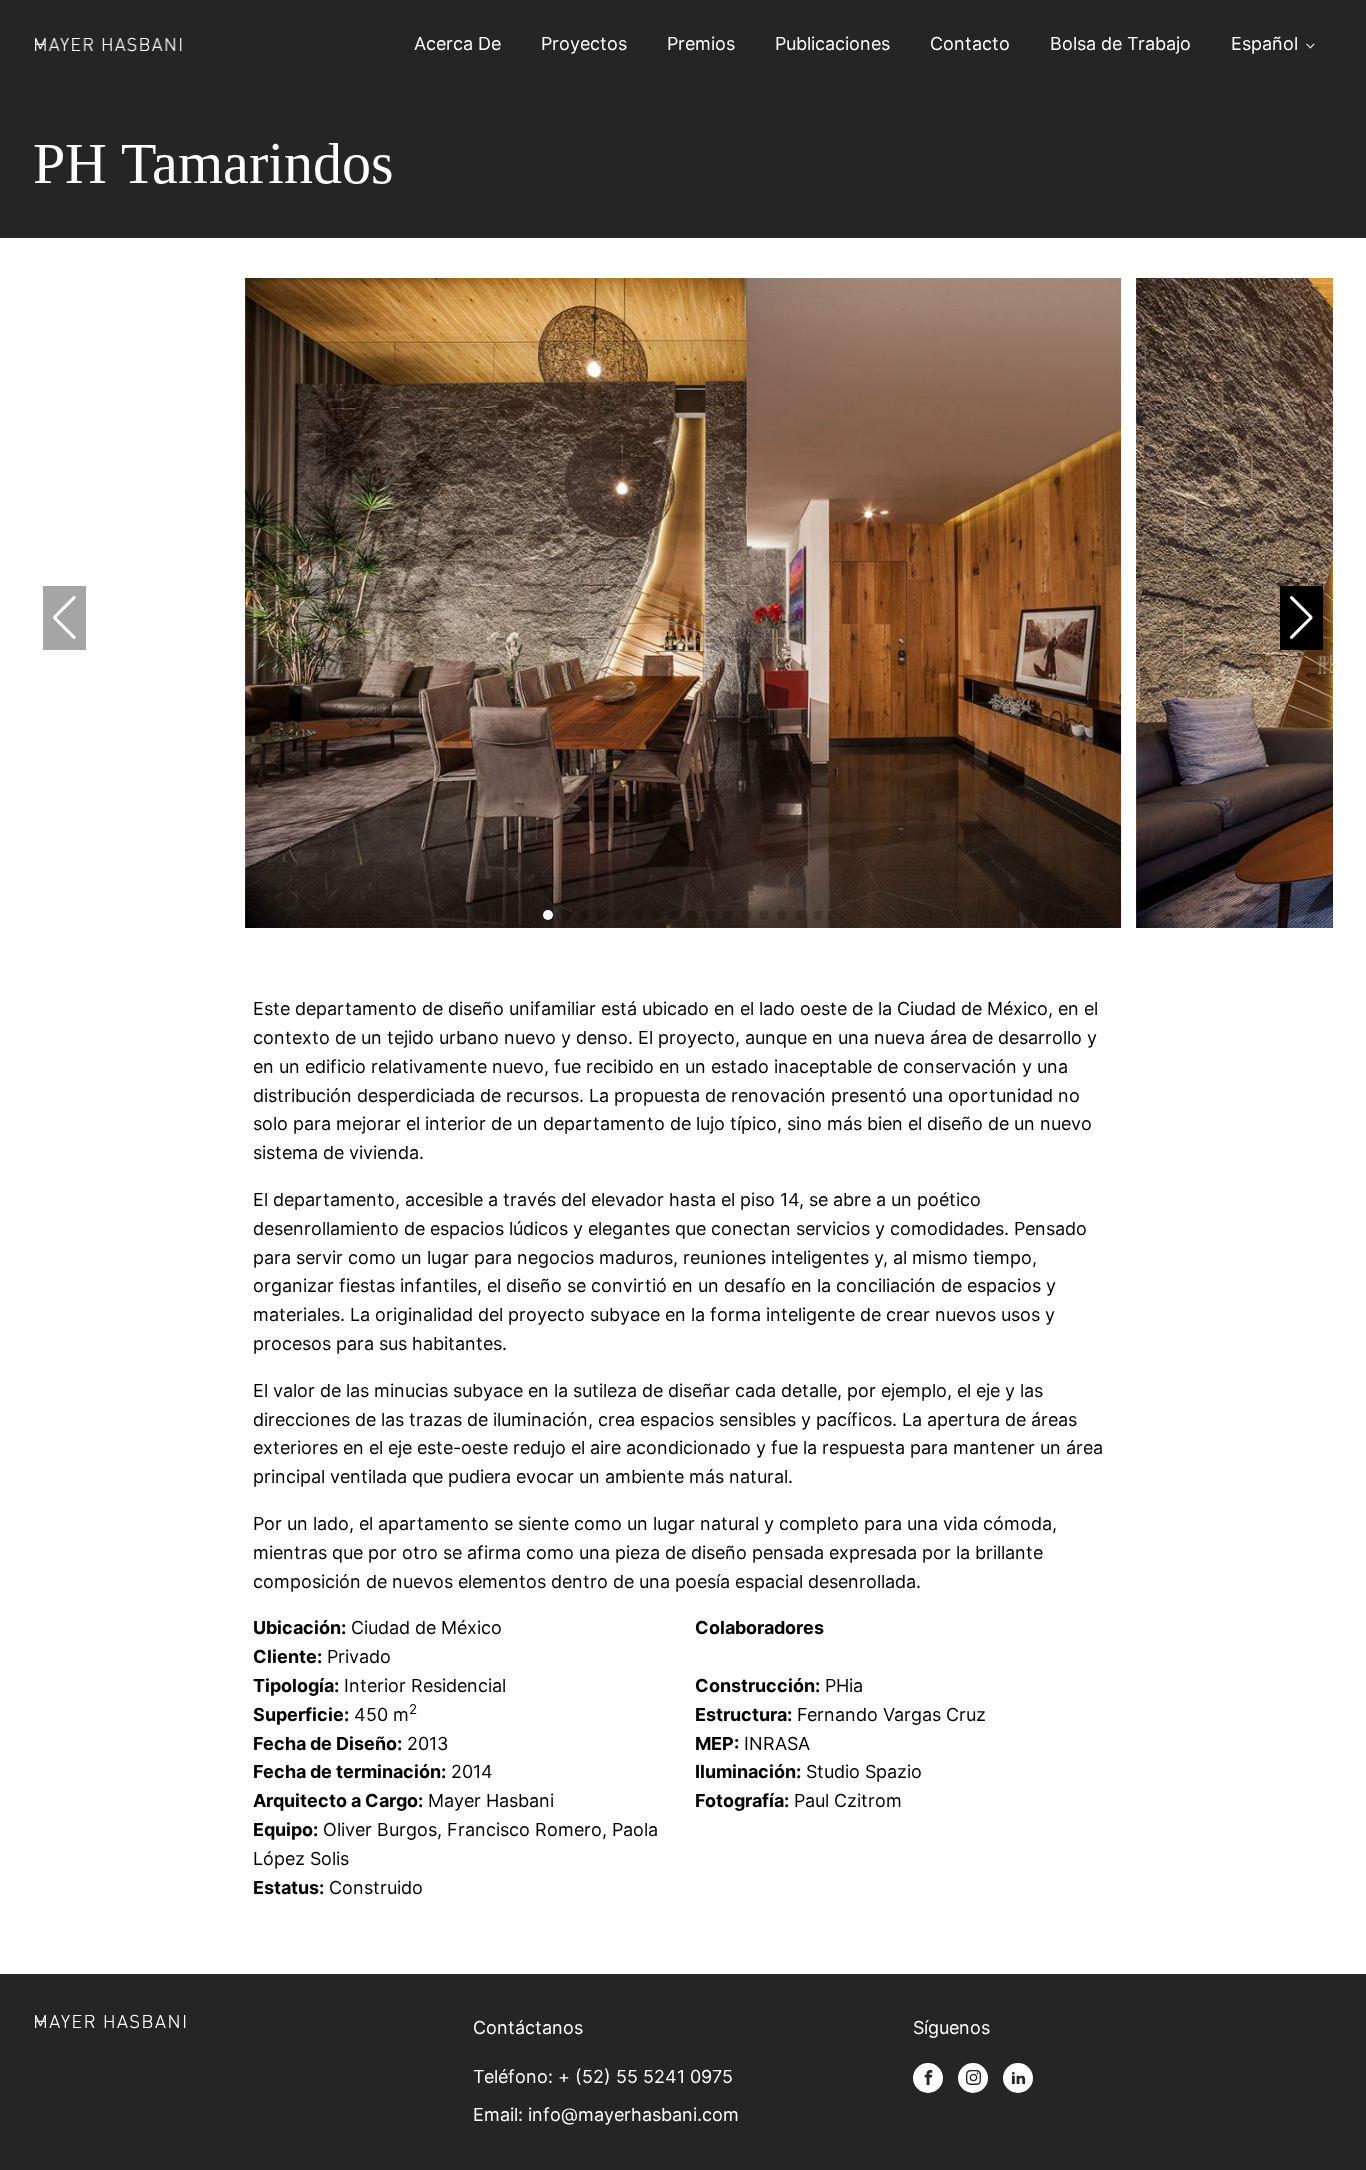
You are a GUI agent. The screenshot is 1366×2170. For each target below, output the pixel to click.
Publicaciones (832, 43)
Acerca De (457, 43)
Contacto (970, 43)
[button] (1301, 618)
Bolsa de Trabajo (1120, 43)
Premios (701, 43)
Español (1264, 43)
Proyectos (584, 43)
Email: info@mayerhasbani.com (606, 2114)
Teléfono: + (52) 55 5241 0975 (603, 2076)
